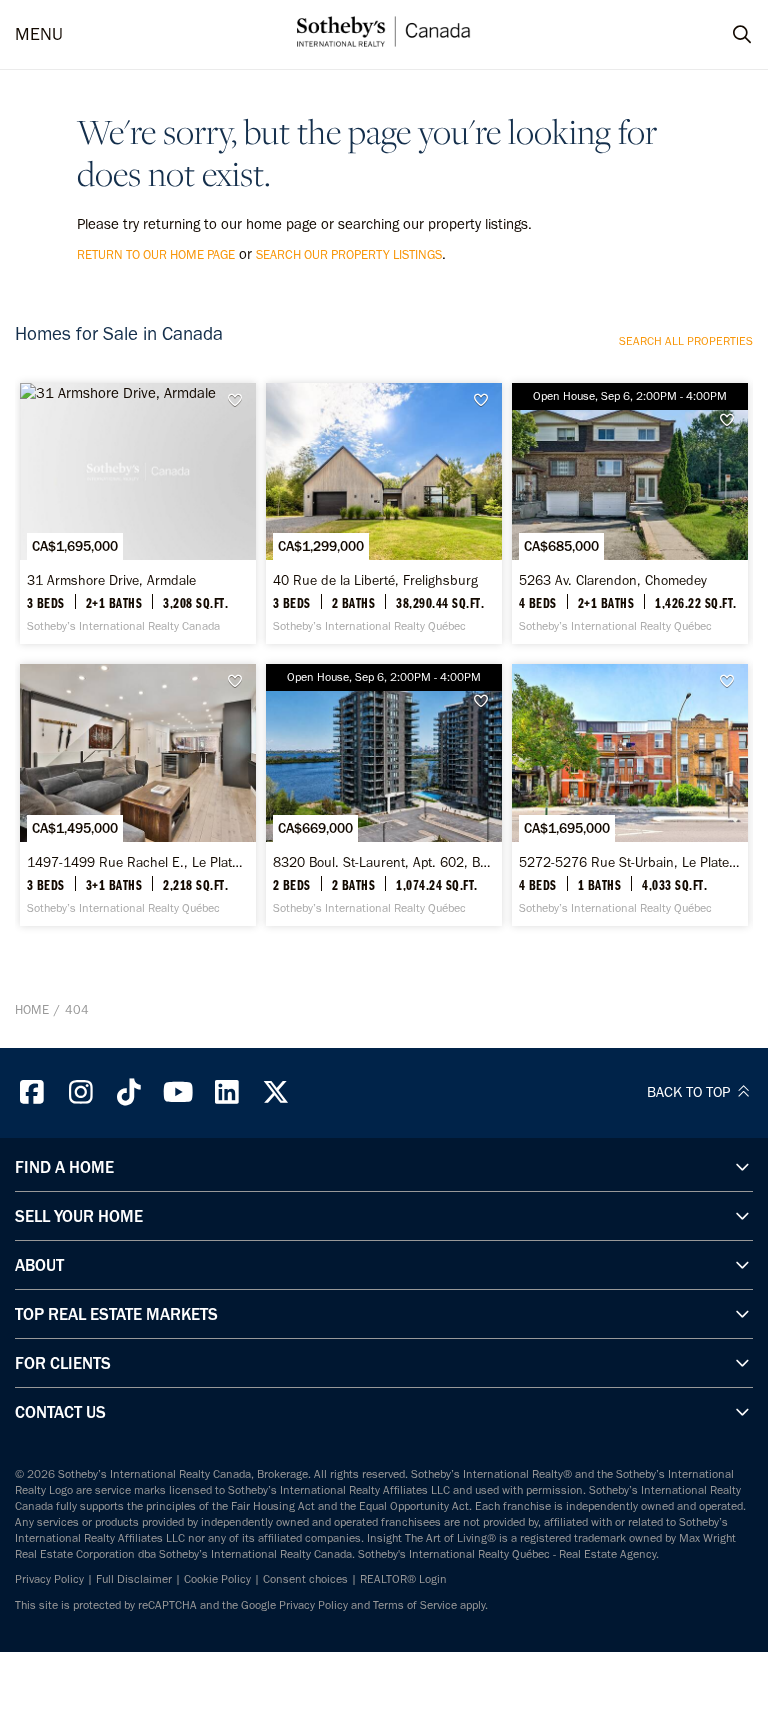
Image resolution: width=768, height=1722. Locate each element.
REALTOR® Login (403, 1579)
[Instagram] (81, 1092)
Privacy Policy (49, 1579)
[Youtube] (178, 1092)
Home (32, 1009)
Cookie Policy (217, 1579)
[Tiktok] (130, 1092)
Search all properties (686, 341)
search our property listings (349, 254)
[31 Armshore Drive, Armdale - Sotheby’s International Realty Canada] (138, 513)
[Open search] (723, 35)
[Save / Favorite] (240, 400)
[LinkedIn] (227, 1092)
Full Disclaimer (134, 1579)
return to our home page (156, 254)
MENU (39, 34)
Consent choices (305, 1579)
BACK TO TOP (690, 1092)
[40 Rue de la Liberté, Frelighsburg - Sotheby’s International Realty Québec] (384, 513)
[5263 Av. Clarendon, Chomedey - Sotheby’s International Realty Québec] (630, 513)
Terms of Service (415, 1605)
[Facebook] (32, 1092)
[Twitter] (276, 1092)
